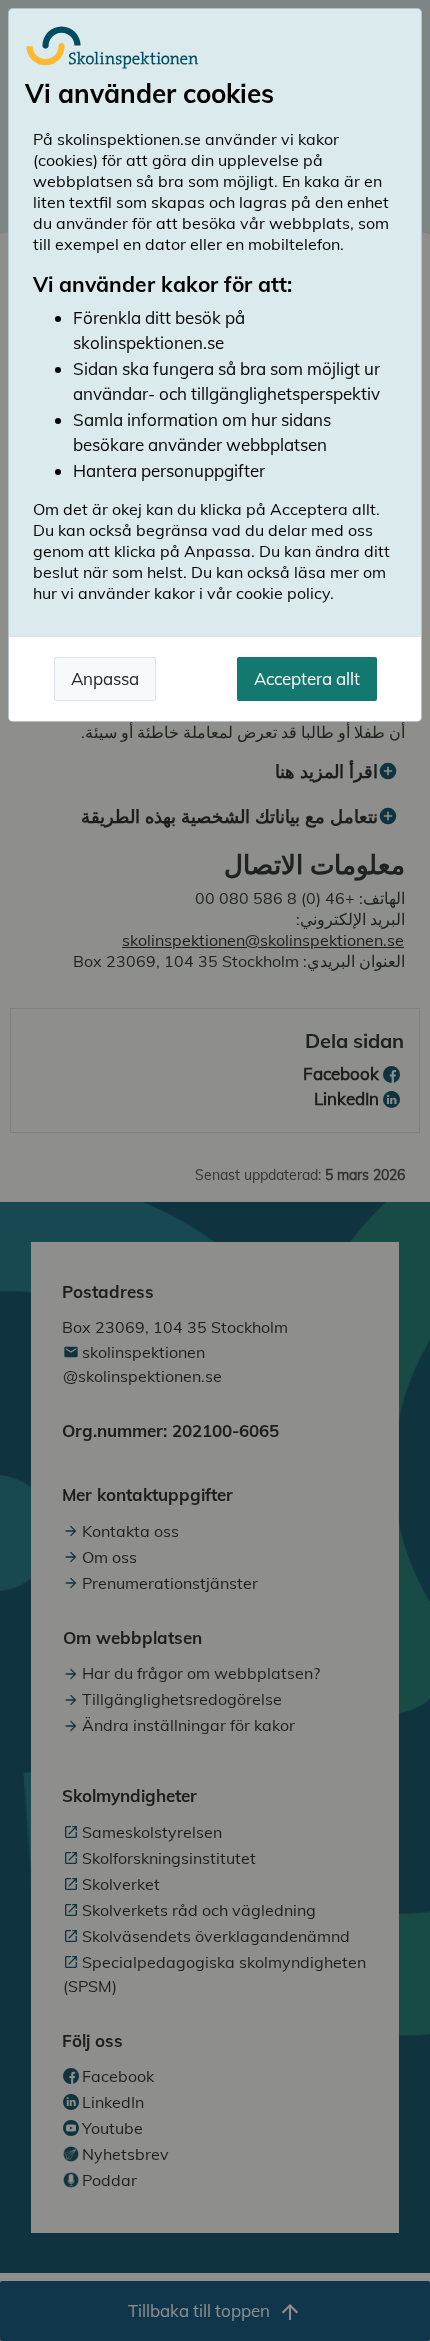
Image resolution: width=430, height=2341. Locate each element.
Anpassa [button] (105, 678)
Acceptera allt (307, 678)
